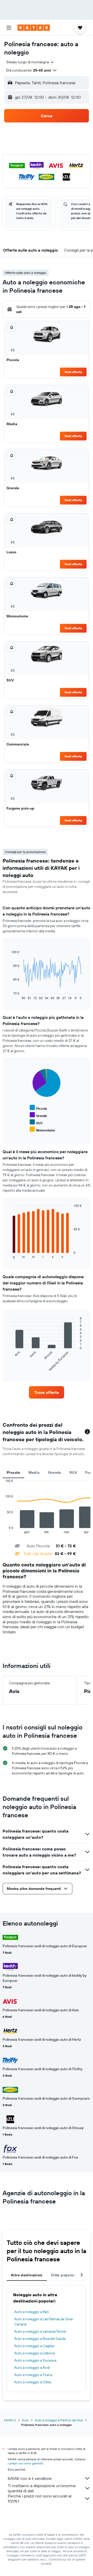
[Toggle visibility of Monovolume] (42, 1130)
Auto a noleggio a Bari (32, 2312)
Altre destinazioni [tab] (27, 2275)
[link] (47, 1392)
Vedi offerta (73, 372)
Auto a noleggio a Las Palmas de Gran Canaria (44, 2322)
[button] (9, 28)
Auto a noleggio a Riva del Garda (40, 2339)
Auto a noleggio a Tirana (33, 2375)
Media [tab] (34, 1472)
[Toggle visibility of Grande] (38, 1115)
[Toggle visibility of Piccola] (38, 1108)
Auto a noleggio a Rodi (32, 2368)
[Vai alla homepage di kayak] (34, 28)
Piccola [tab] (13, 1472)
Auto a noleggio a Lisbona (34, 2353)
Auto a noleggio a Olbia (33, 2382)
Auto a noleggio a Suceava (35, 2360)
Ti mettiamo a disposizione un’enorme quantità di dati (42, 2488)
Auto (25, 2420)
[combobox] (30, 62)
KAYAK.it (10, 2420)
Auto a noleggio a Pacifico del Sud (59, 2420)
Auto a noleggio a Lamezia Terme (40, 2331)
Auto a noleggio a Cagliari (34, 2346)
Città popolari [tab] (63, 2275)
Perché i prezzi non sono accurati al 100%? (40, 2499)
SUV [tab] (73, 1472)
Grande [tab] (55, 1472)
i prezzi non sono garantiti (26, 2463)
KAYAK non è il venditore (30, 2478)
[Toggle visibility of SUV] (36, 1122)
